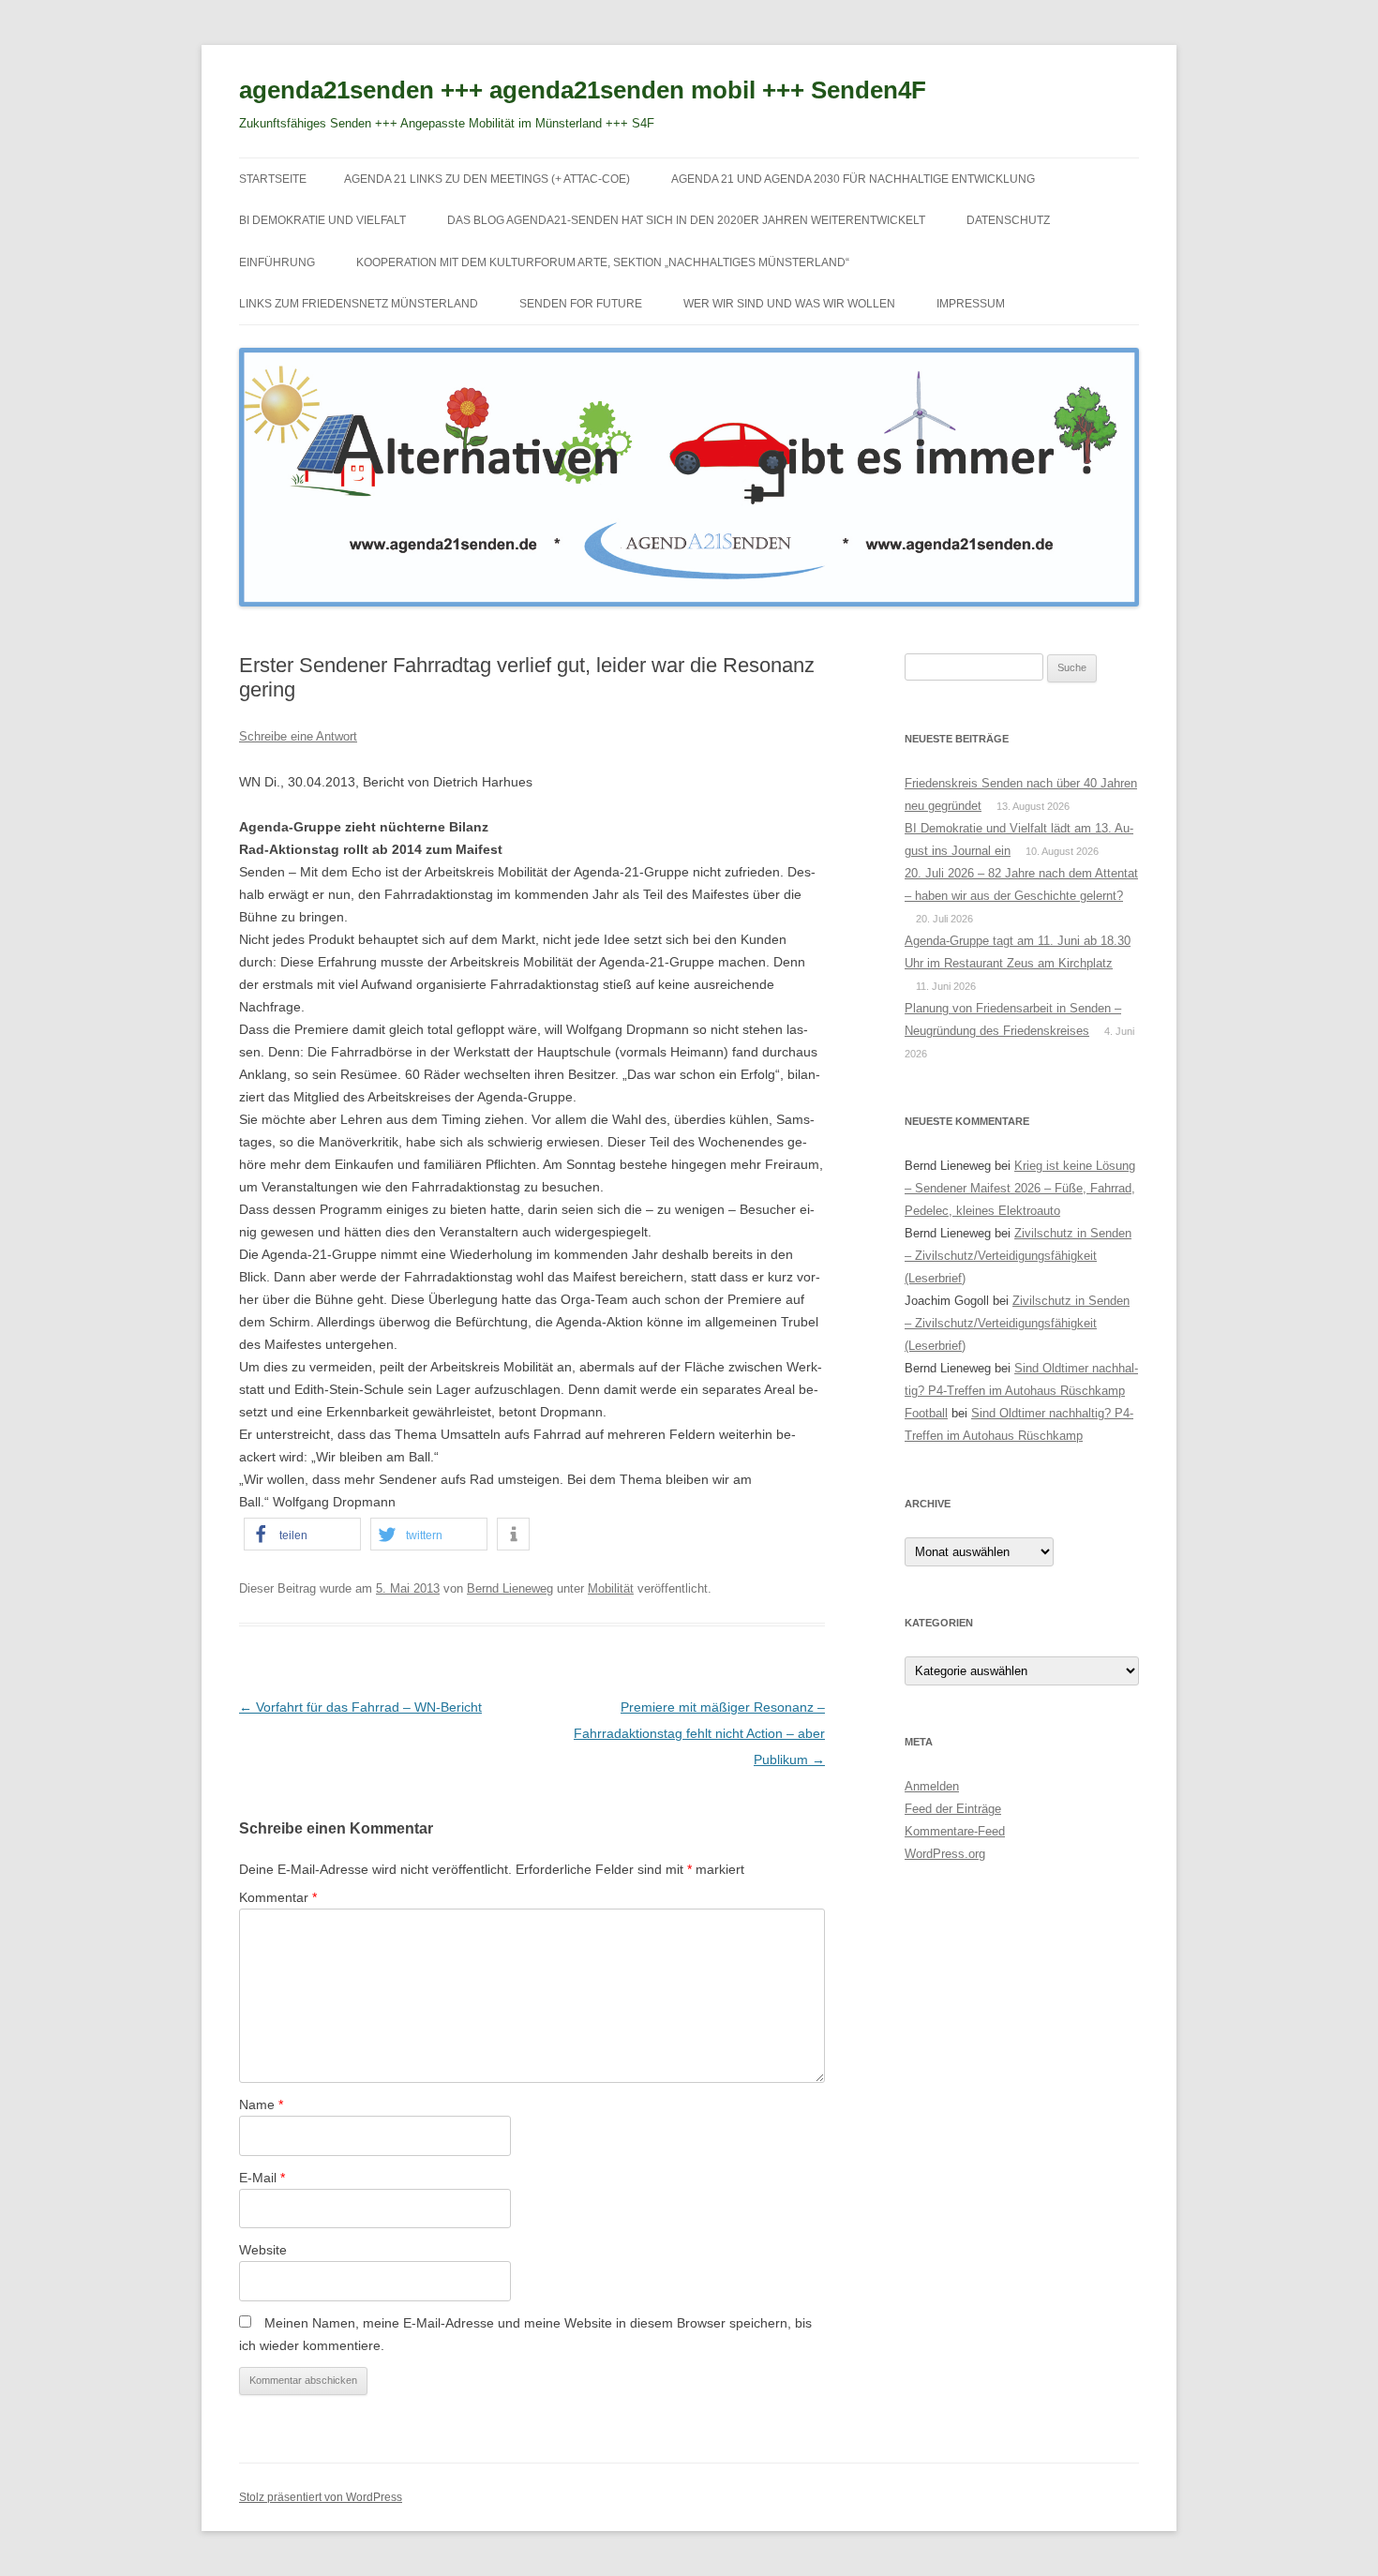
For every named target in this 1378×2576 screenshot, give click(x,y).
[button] (302, 1534)
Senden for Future (581, 304)
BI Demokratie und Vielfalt (322, 220)
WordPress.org (945, 1854)
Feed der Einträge (953, 1809)
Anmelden (932, 1786)
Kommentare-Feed (955, 1831)
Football (926, 1413)
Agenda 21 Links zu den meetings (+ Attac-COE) (487, 179)
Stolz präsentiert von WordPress (321, 2497)
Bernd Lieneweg (510, 1588)
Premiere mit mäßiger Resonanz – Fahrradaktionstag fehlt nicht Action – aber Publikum (699, 1733)
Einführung (277, 262)
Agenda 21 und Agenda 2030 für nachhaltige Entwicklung (853, 179)
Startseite (273, 179)
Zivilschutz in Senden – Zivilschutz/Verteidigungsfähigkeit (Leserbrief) (1018, 1256)
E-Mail (262, 2178)
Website (263, 2250)
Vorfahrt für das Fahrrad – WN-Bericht (360, 1707)
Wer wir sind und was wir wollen (789, 304)
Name (261, 2104)
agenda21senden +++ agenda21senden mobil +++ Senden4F (583, 90)
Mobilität (611, 1588)
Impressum (971, 304)
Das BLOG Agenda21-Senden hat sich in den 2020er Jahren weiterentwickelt (686, 220)
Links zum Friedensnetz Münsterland (359, 304)
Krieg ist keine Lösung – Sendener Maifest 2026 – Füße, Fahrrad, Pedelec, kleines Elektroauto (1020, 1188)
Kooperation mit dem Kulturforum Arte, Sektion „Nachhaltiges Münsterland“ (603, 262)
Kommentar (278, 1897)
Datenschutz (1008, 220)
